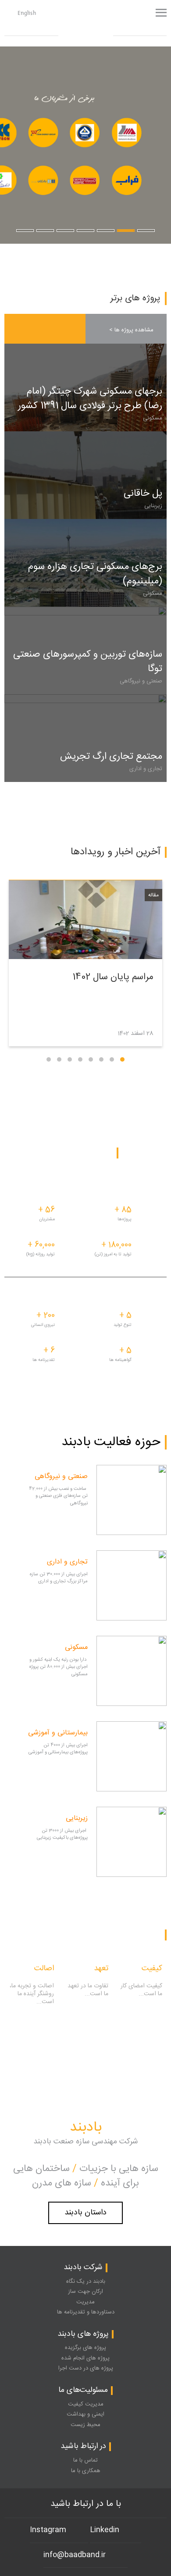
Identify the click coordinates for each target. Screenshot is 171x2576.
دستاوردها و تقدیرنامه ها (86, 2312)
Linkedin (105, 2530)
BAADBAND (79, 25)
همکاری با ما (86, 2471)
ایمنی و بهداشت (85, 2414)
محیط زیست (85, 2425)
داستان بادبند (85, 2213)
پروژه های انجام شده (85, 2358)
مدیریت (85, 2302)
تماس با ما (85, 2460)
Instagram (48, 2530)
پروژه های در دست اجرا (86, 2368)
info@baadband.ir (75, 2555)
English (27, 13)
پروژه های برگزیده (85, 2348)
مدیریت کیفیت (86, 2404)
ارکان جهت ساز (85, 2292)
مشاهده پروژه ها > (131, 330)
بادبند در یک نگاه (86, 2281)
